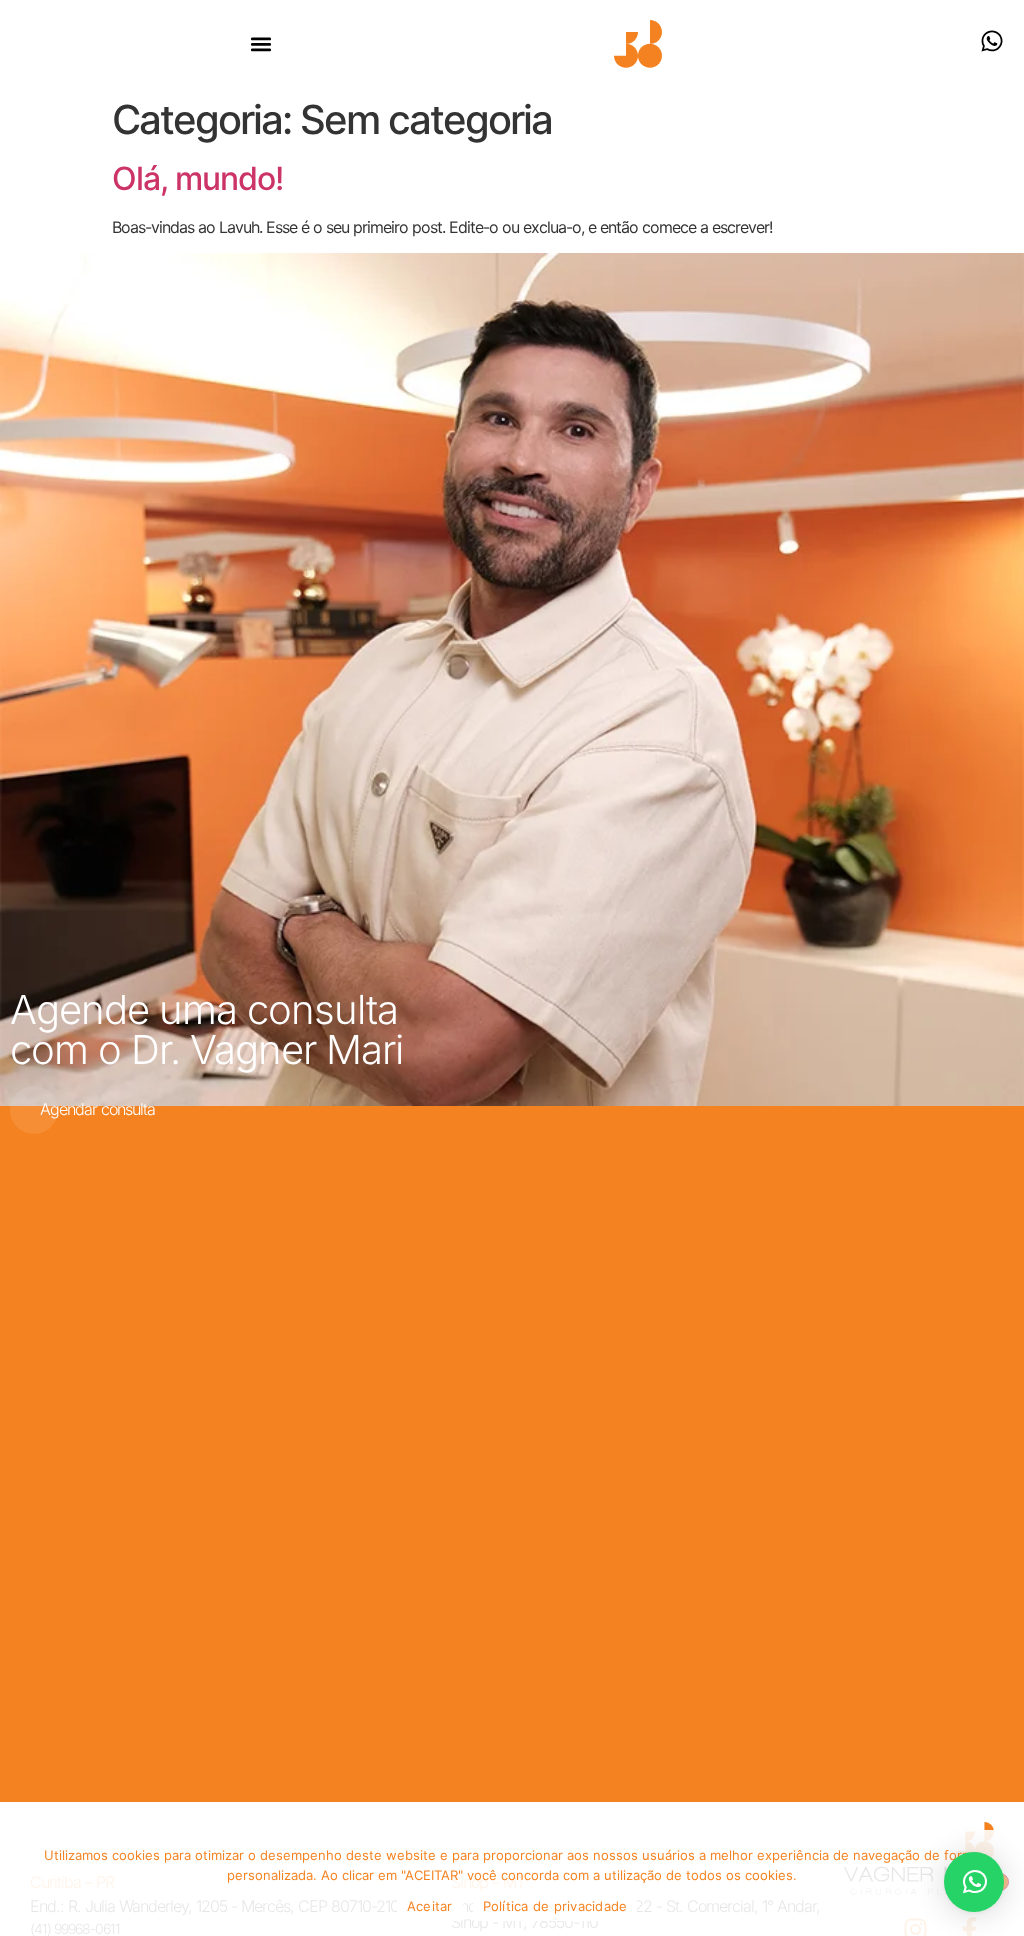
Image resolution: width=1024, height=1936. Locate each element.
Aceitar (430, 1906)
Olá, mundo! (197, 178)
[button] (261, 44)
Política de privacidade (555, 1906)
